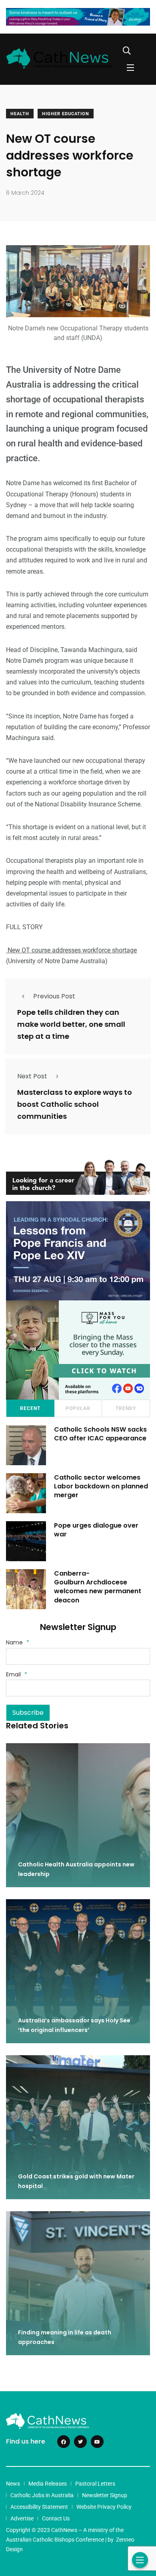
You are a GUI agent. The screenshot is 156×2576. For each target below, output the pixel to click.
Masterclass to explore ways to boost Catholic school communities (75, 1104)
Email (17, 1674)
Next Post (32, 1076)
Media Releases (48, 2484)
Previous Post (54, 996)
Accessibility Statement (39, 2507)
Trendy (126, 1408)
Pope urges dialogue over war (96, 1530)
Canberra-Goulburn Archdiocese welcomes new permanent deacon (98, 1587)
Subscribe (28, 1713)
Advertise (22, 2518)
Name (18, 1642)
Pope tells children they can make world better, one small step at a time (71, 1024)
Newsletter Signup (105, 2495)
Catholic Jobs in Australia (42, 2495)
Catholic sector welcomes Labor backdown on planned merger (101, 1486)
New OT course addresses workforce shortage (71, 950)
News (13, 2484)
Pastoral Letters (95, 2484)
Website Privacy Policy (104, 2507)
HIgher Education (66, 114)
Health (20, 114)
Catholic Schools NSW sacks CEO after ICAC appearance (100, 1434)
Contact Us (56, 2518)
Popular (78, 1408)
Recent (30, 1408)
